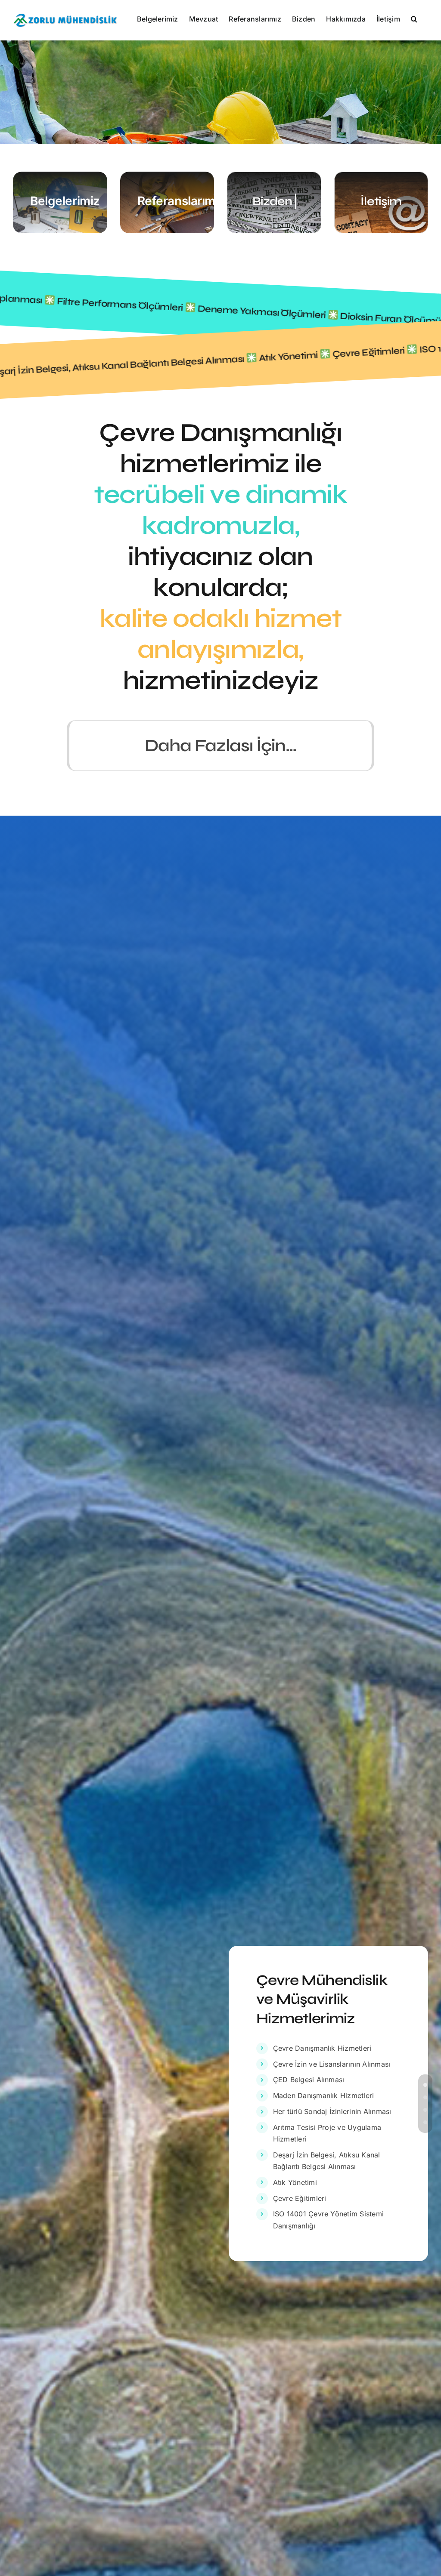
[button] (414, 18)
